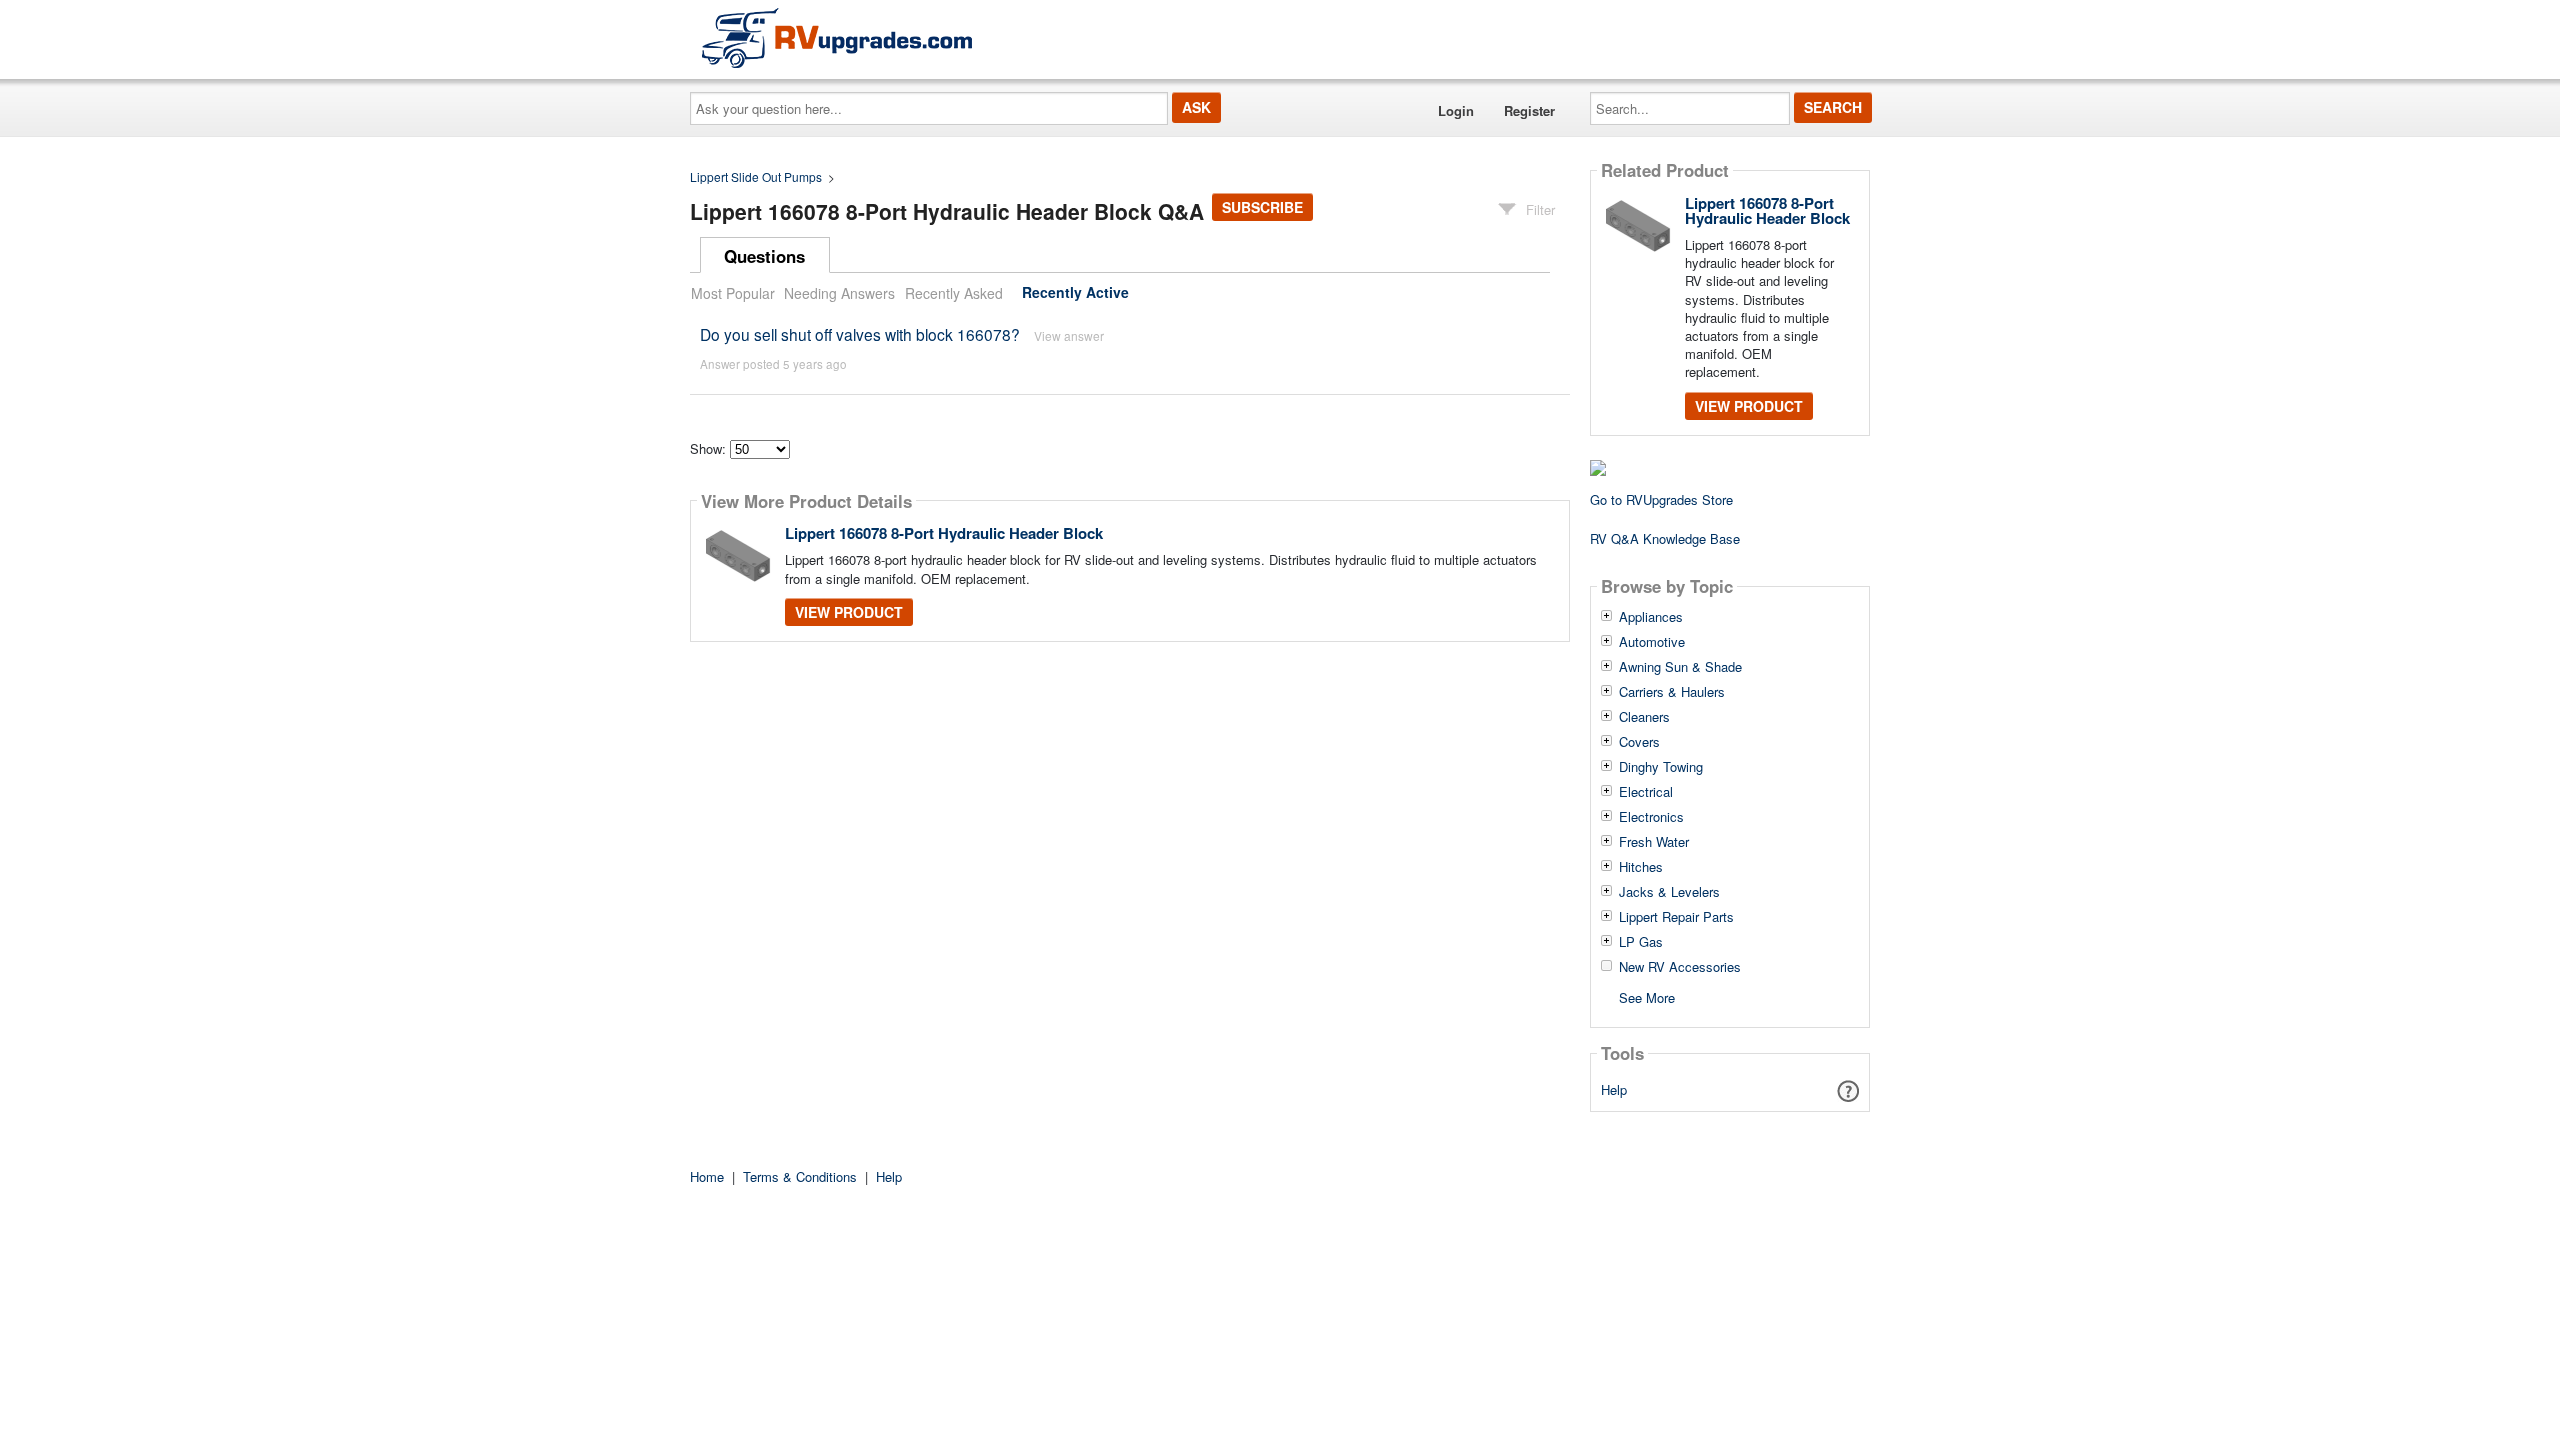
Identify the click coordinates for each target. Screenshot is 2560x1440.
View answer (1069, 335)
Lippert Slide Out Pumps (756, 176)
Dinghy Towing (1661, 767)
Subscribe (1262, 207)
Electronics (1651, 817)
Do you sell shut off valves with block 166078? (860, 334)
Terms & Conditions (800, 1176)
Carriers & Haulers (1672, 692)
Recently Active (1075, 293)
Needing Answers (839, 293)
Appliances (1651, 617)
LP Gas (1641, 942)
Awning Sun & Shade (1680, 667)
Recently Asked (954, 293)
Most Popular (733, 293)
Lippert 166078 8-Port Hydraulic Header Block (944, 533)
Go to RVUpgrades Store (1661, 499)
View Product (849, 612)
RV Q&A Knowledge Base (1665, 538)
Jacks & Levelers (1669, 892)
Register (1529, 110)
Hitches (1641, 867)
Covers (1639, 742)
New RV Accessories (1680, 967)
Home (707, 1176)
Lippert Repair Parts (1676, 917)
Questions (764, 256)
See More (1647, 996)
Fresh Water (1654, 842)
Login (1456, 110)
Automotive (1652, 642)
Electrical (1646, 792)
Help (1614, 1089)
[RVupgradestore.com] (837, 37)
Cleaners (1644, 717)
